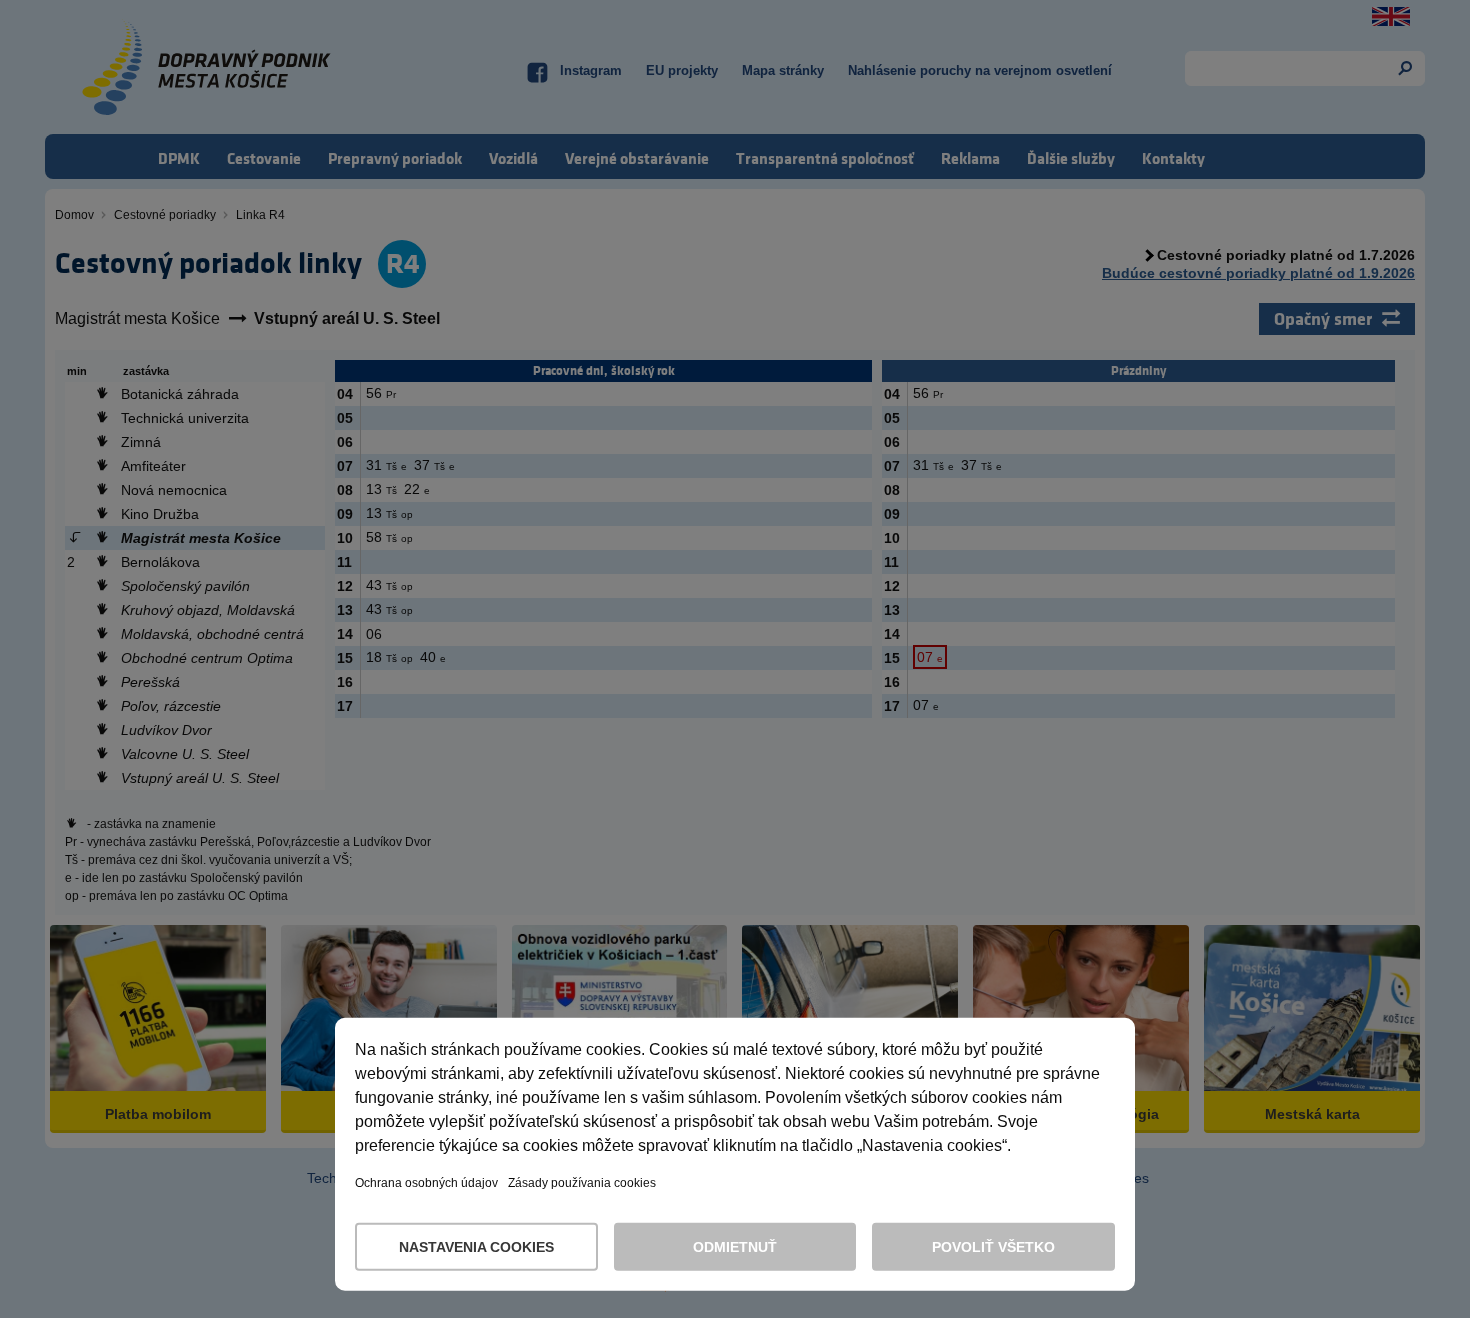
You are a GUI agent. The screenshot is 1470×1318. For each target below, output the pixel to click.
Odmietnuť (735, 1247)
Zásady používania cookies (582, 1183)
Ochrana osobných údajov (426, 1183)
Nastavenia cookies (476, 1247)
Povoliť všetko (993, 1247)
